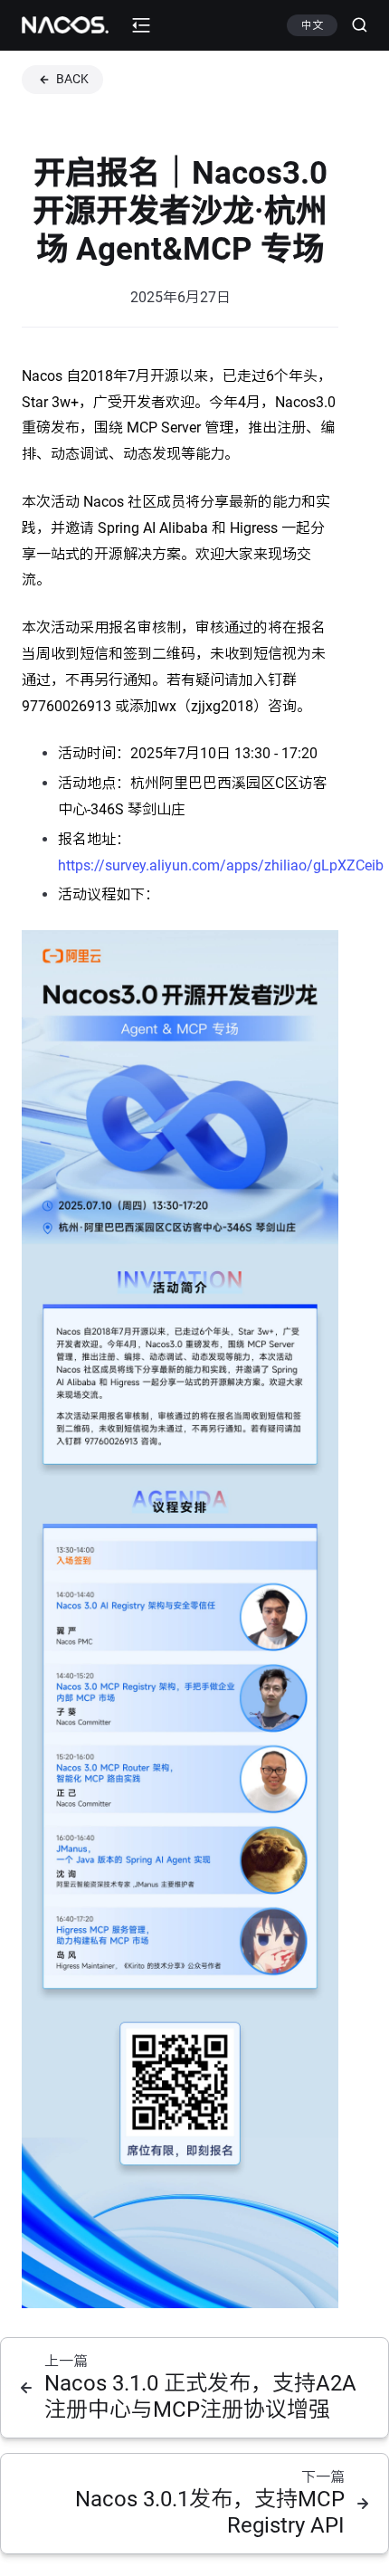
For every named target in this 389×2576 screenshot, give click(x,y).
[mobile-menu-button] (141, 25)
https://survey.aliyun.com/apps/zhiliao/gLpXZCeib (221, 865)
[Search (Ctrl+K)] (352, 25)
